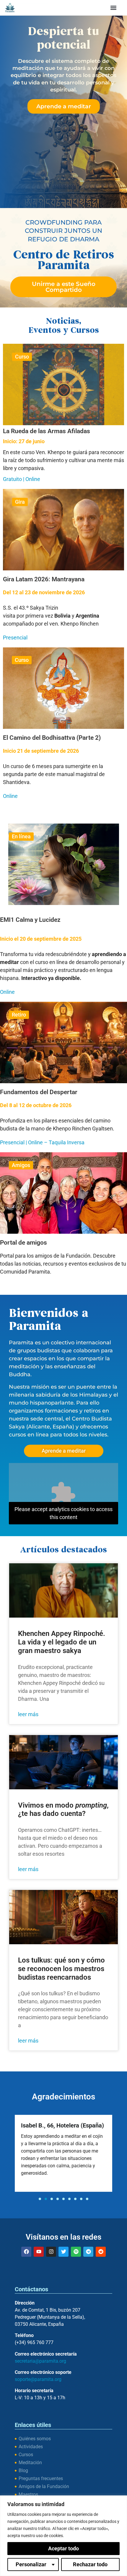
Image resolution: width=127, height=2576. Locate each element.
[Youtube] (39, 2252)
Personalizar (31, 2564)
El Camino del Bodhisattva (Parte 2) (52, 738)
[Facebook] (26, 2252)
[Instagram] (51, 2252)
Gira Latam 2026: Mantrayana (44, 579)
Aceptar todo (63, 2548)
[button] (114, 8)
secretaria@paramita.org (40, 2361)
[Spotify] (76, 2252)
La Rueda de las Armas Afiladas (47, 431)
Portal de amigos (23, 1243)
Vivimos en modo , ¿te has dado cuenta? (63, 1810)
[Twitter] (63, 2252)
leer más (28, 1714)
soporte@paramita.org (38, 2379)
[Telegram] (88, 2252)
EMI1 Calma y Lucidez (30, 920)
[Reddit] (101, 2252)
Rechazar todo (90, 2564)
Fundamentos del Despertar (39, 1092)
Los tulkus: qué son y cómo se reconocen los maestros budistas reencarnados (61, 1969)
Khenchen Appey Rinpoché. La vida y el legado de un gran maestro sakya (62, 1642)
